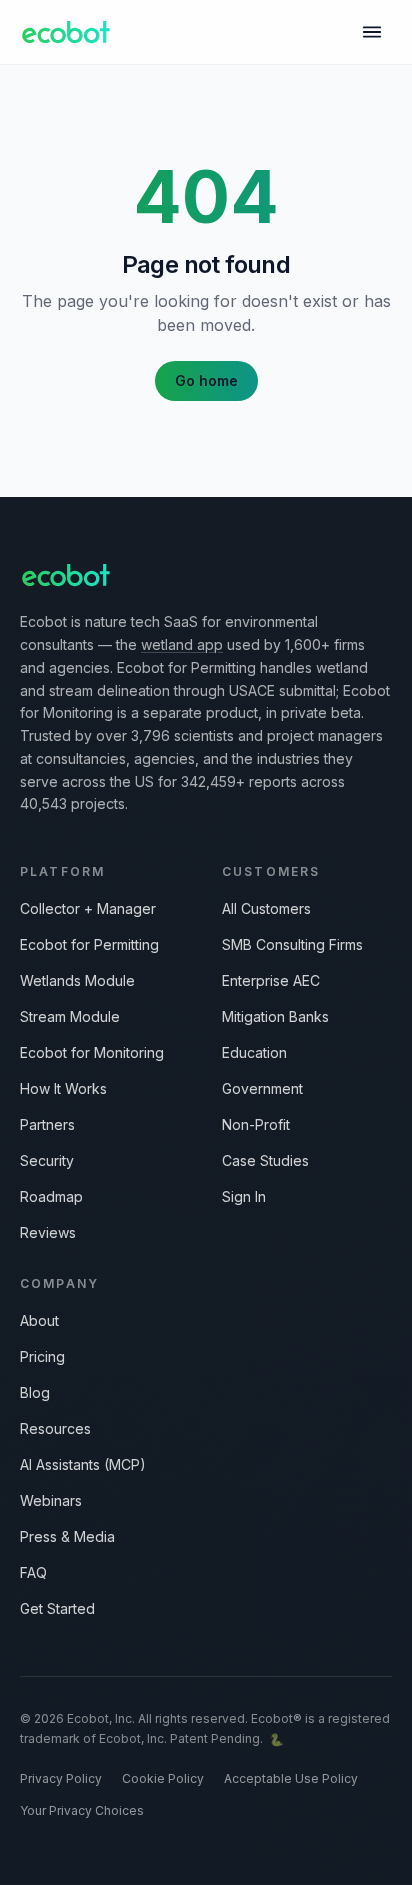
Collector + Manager (88, 908)
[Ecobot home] (66, 32)
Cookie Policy (163, 1778)
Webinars (51, 1500)
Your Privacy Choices (82, 1810)
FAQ (33, 1572)
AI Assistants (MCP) (83, 1464)
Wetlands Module (77, 980)
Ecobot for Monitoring (92, 1052)
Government (262, 1088)
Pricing (42, 1356)
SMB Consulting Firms (292, 944)
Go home (206, 380)
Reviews (48, 1232)
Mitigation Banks (275, 1016)
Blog (35, 1392)
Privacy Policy (61, 1778)
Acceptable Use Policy (291, 1778)
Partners (47, 1124)
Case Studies (265, 1160)
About (39, 1320)
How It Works (63, 1088)
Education (254, 1052)
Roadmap (51, 1196)
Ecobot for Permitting (89, 944)
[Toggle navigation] (372, 32)
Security (47, 1160)
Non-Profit (256, 1124)
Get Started (57, 1608)
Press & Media (67, 1536)
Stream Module (70, 1016)
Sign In (244, 1196)
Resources (55, 1428)
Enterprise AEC (271, 980)
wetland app (182, 644)
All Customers (266, 908)
